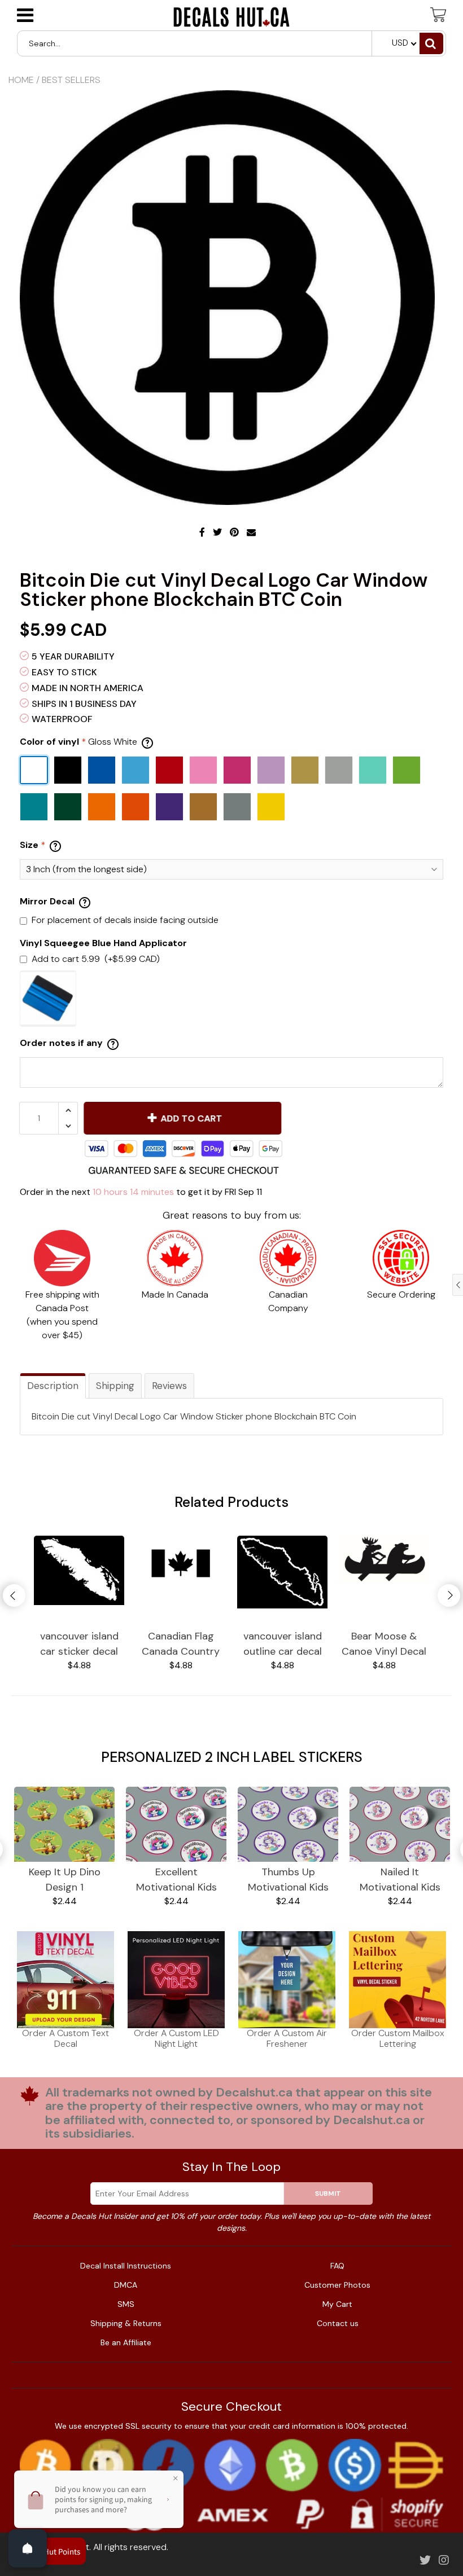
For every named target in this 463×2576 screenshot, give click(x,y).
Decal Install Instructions (126, 2266)
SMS (126, 2304)
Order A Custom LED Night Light (176, 2038)
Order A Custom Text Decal (65, 2038)
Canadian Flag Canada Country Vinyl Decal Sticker (181, 1644)
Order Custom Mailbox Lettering (398, 2038)
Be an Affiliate (126, 2342)
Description (53, 1386)
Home (21, 80)
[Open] (28, 2548)
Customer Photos (337, 2285)
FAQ (337, 2266)
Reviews (169, 1386)
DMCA (126, 2285)
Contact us (338, 2323)
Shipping (115, 1386)
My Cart (337, 2304)
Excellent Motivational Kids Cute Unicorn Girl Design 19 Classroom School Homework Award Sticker (176, 1880)
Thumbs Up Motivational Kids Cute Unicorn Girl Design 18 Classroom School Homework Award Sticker (288, 1880)
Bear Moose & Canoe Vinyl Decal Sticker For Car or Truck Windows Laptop (384, 1644)
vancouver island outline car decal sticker (283, 1644)
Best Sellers (71, 80)
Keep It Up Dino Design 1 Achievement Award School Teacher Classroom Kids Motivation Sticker (65, 1880)
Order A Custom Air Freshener (287, 2038)
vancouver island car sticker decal (79, 1644)
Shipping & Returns (126, 2323)
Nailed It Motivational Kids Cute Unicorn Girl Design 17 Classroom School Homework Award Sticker (400, 1880)
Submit (328, 2193)
